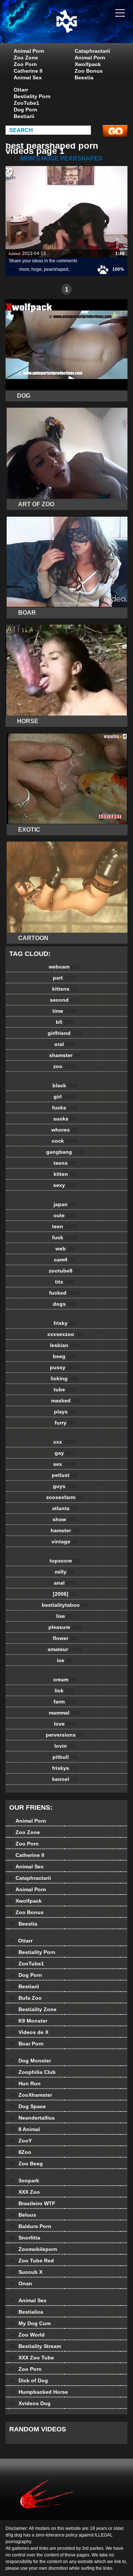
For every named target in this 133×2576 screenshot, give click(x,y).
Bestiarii (24, 116)
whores (65, 1130)
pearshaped (56, 269)
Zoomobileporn (33, 2249)
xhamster (65, 1055)
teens (65, 1163)
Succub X (26, 2272)
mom (24, 269)
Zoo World (27, 2335)
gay (65, 1453)
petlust (65, 1475)
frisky (65, 1323)
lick (65, 1691)
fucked (65, 1293)
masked (65, 1401)
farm (65, 1702)
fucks (65, 1108)
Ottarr (21, 90)
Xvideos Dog (30, 2403)
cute (65, 1215)
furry (65, 1423)
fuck (65, 1237)
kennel (65, 1779)
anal (65, 1583)
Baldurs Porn (30, 2226)
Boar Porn (26, 2044)
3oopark (24, 2180)
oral (65, 1044)
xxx (65, 1442)
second (65, 1000)
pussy (65, 1367)
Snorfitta (25, 2238)
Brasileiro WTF (32, 2203)
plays (65, 1412)
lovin (65, 1746)
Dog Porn (25, 110)
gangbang (65, 1152)
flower (65, 1638)
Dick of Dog (29, 2380)
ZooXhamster (31, 2095)
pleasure (65, 1627)
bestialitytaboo (65, 1605)
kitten (65, 1174)
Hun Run (25, 2083)
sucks (65, 1119)
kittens (65, 989)
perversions (65, 1735)
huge (37, 269)
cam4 (65, 1260)
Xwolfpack (88, 64)
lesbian (65, 1345)
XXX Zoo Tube (32, 2358)
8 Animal (25, 2129)
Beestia (84, 77)
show (65, 1519)
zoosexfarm (65, 1497)
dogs (65, 1304)
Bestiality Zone (33, 2009)
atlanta (65, 1508)
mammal (65, 1713)
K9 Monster (28, 2021)
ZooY (21, 2141)
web (65, 1249)
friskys (65, 1768)
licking (65, 1378)
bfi (65, 1022)
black (65, 1085)
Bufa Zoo (25, 1998)
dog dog (85, 29)
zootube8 (65, 1271)
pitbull (65, 1757)
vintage (65, 1541)
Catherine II (28, 71)
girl (65, 1097)
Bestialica (26, 2312)
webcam (65, 967)
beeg (65, 1356)
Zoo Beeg (26, 2164)
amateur (65, 1649)
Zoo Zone (26, 58)
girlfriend (65, 1033)
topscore (65, 1561)
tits (65, 1282)
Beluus (23, 2215)
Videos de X (29, 2032)
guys (65, 1486)
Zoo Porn (25, 64)
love (65, 1724)
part (65, 978)
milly (65, 1572)
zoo (65, 1066)
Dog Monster (30, 2061)
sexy (65, 1185)
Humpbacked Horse (39, 2392)
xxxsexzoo (65, 1334)
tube (65, 1389)
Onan (21, 2283)
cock (65, 1141)
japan (65, 1204)
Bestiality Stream (35, 2346)
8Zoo (20, 2152)
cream (65, 1679)
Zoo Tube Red (32, 2261)
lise (65, 1616)
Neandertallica (32, 2118)
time (65, 1011)
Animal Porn (29, 51)
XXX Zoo (25, 2192)
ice (65, 1660)
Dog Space (28, 2106)
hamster (65, 1530)
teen (65, 1226)
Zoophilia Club (33, 2072)
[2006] (65, 1594)
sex (65, 1464)
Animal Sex (28, 77)
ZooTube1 (26, 103)
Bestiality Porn (32, 96)
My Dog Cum (30, 2323)
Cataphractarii (92, 51)
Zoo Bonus (89, 71)
